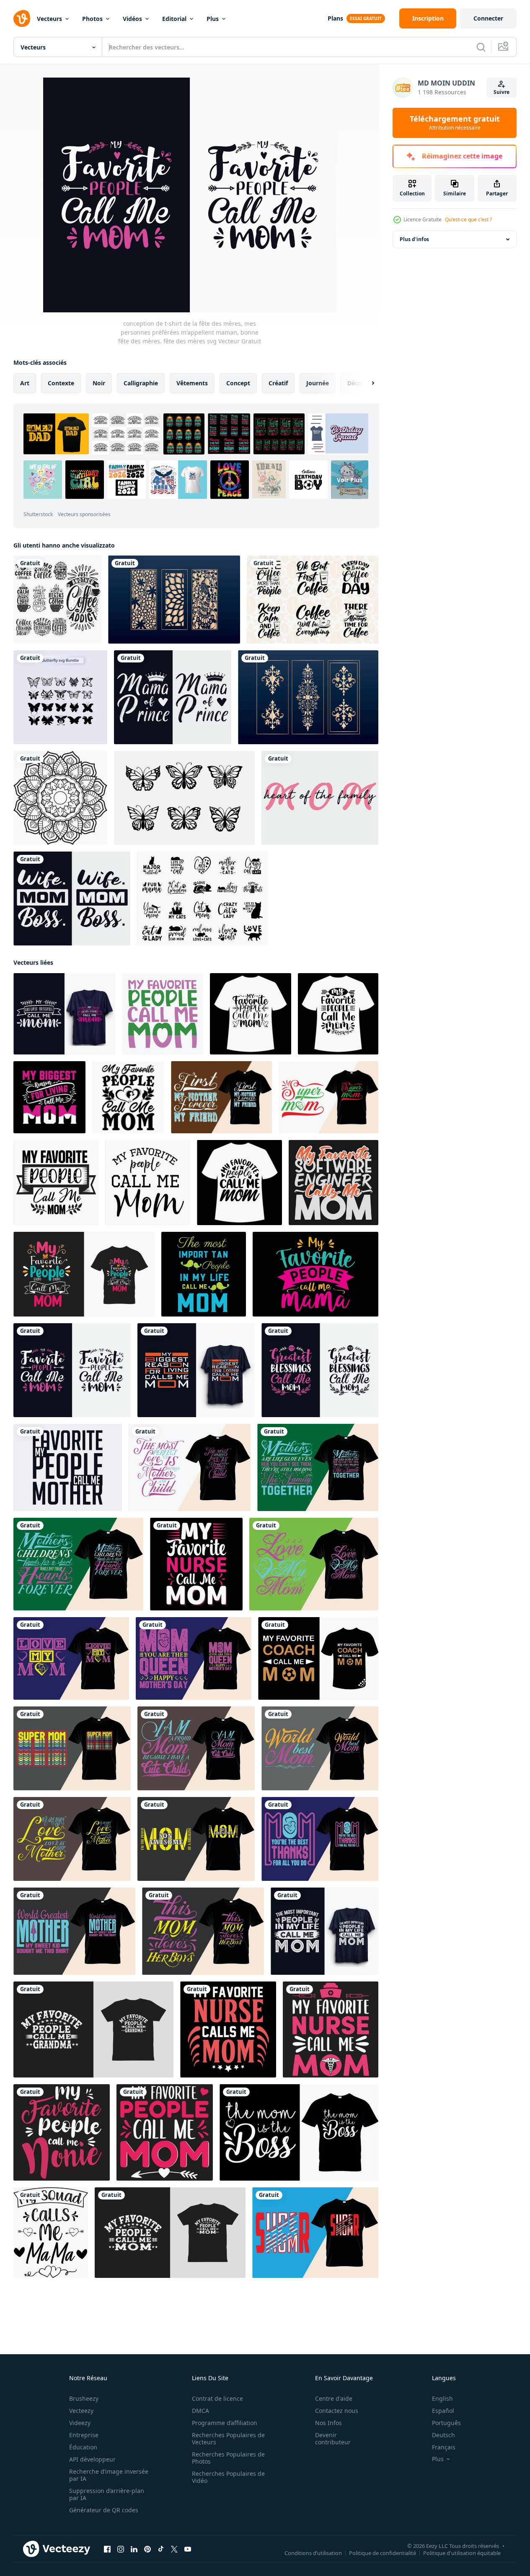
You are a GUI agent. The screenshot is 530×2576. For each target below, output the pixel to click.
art (25, 383)
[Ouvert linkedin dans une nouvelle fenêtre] (134, 2549)
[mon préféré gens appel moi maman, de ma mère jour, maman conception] (165, 2132)
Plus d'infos (414, 239)
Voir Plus (350, 479)
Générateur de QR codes (104, 2510)
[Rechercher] (481, 47)
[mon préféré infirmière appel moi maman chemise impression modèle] (196, 1564)
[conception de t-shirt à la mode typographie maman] (72, 1748)
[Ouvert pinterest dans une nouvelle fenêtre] (147, 2549)
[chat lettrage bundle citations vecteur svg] (203, 898)
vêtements (192, 383)
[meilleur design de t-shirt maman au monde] (320, 1748)
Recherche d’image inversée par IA (109, 2475)
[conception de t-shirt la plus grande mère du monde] (74, 1931)
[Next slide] (366, 383)
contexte (61, 383)
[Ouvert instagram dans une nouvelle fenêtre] (121, 2549)
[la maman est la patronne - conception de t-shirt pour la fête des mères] (299, 2132)
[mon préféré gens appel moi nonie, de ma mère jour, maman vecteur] (62, 2132)
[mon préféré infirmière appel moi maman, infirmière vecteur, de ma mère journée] (331, 2029)
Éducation (83, 2447)
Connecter (488, 18)
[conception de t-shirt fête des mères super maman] (221, 1097)
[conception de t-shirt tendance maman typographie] (315, 2233)
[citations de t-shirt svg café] (313, 600)
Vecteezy (81, 2411)
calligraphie (141, 383)
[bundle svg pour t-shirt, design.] (60, 697)
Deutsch (443, 2435)
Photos (92, 19)
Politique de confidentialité (383, 2553)
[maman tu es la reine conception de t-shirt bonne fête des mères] (194, 1658)
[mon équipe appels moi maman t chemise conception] (51, 2233)
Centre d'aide (334, 2398)
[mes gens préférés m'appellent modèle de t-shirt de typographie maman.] (315, 1274)
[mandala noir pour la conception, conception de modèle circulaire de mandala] (60, 798)
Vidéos (132, 19)
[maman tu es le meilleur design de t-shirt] (320, 1839)
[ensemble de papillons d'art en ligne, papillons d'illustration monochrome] (184, 798)
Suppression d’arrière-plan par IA (107, 2494)
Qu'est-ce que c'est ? (468, 219)
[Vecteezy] (22, 18)
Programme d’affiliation (225, 2423)
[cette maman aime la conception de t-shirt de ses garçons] (203, 1931)
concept (238, 383)
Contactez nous (337, 2411)
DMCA (200, 2411)
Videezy (80, 2423)
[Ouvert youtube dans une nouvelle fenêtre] (188, 2549)
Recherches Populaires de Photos (228, 2458)
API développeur (92, 2459)
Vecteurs (49, 19)
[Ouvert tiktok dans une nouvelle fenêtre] (161, 2549)
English (442, 2398)
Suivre (502, 92)
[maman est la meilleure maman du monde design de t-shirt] (196, 1748)
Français (444, 2447)
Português (446, 2423)
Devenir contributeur (333, 2438)
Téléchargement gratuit (455, 123)
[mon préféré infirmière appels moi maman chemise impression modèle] (228, 2029)
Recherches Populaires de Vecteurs (228, 2438)
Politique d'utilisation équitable (462, 2553)
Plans (335, 18)
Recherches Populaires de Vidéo (228, 2477)
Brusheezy (84, 2398)
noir (99, 383)
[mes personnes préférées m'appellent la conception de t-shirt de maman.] (170, 2233)
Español (443, 2411)
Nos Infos (328, 2423)
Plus (213, 19)
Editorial (174, 19)
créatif (278, 383)
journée (318, 383)
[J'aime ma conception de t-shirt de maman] (314, 1564)
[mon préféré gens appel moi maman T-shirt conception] (84, 1274)
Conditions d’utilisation (313, 2553)
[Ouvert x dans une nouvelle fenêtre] (174, 2549)
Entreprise (84, 2435)
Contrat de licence (217, 2398)
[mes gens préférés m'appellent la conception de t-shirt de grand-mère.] (93, 2029)
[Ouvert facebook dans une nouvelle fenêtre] (107, 2549)
